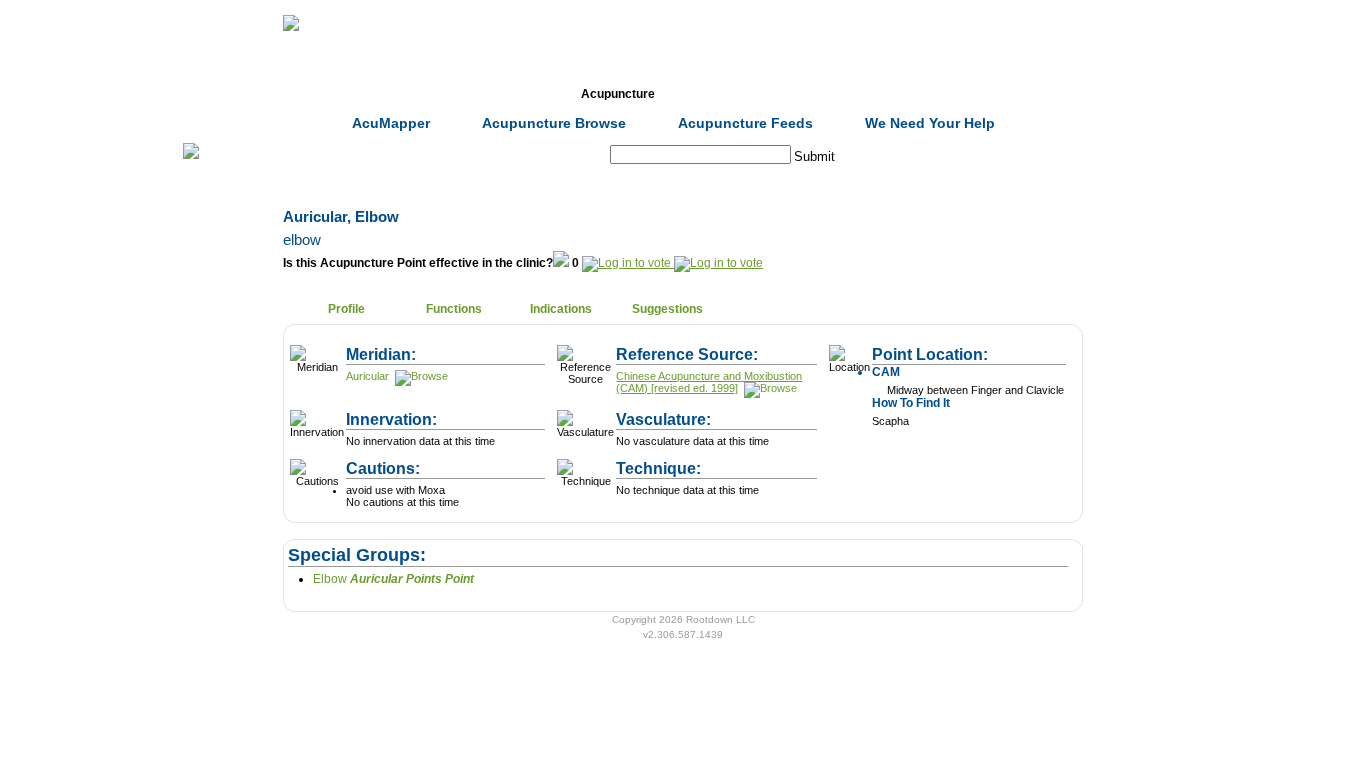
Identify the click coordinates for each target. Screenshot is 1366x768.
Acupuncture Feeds (745, 123)
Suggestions (667, 309)
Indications (561, 309)
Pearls (938, 94)
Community (832, 94)
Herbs (403, 94)
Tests (724, 94)
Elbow (393, 579)
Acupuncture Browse (554, 123)
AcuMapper (391, 123)
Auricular (367, 376)
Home (297, 94)
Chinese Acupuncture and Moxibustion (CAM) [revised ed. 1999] (709, 382)
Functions (454, 309)
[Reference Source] (769, 388)
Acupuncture (618, 94)
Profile (346, 309)
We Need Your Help (930, 123)
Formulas (511, 94)
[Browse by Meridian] (420, 376)
